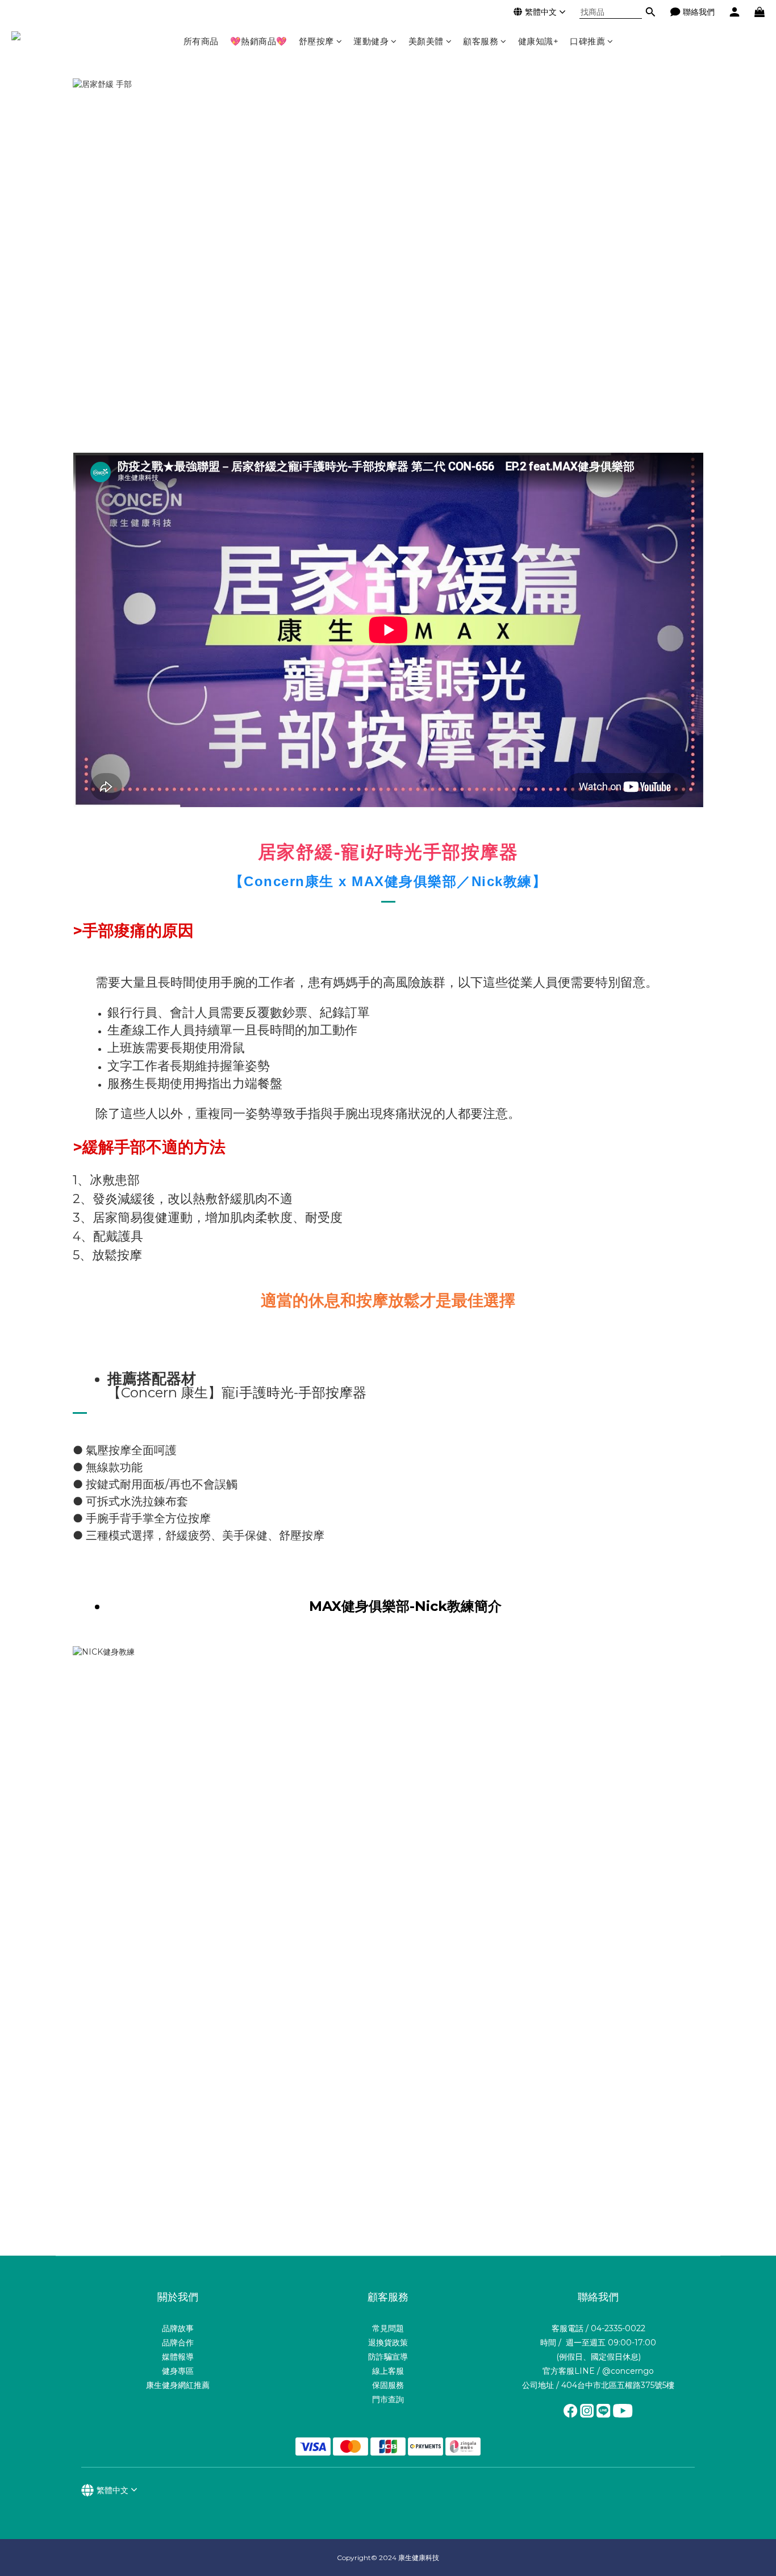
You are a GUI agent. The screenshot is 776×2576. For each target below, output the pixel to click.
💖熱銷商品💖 (259, 41)
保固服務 (388, 2385)
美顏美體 (426, 41)
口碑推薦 (587, 41)
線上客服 (388, 2371)
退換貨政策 (388, 2343)
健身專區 (178, 2371)
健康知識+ (539, 41)
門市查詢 (388, 2399)
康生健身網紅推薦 (178, 2385)
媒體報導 (178, 2357)
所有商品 (201, 41)
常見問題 (388, 2328)
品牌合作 (178, 2343)
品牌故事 (178, 2328)
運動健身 (371, 41)
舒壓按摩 (316, 41)
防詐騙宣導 (388, 2357)
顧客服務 (481, 41)
